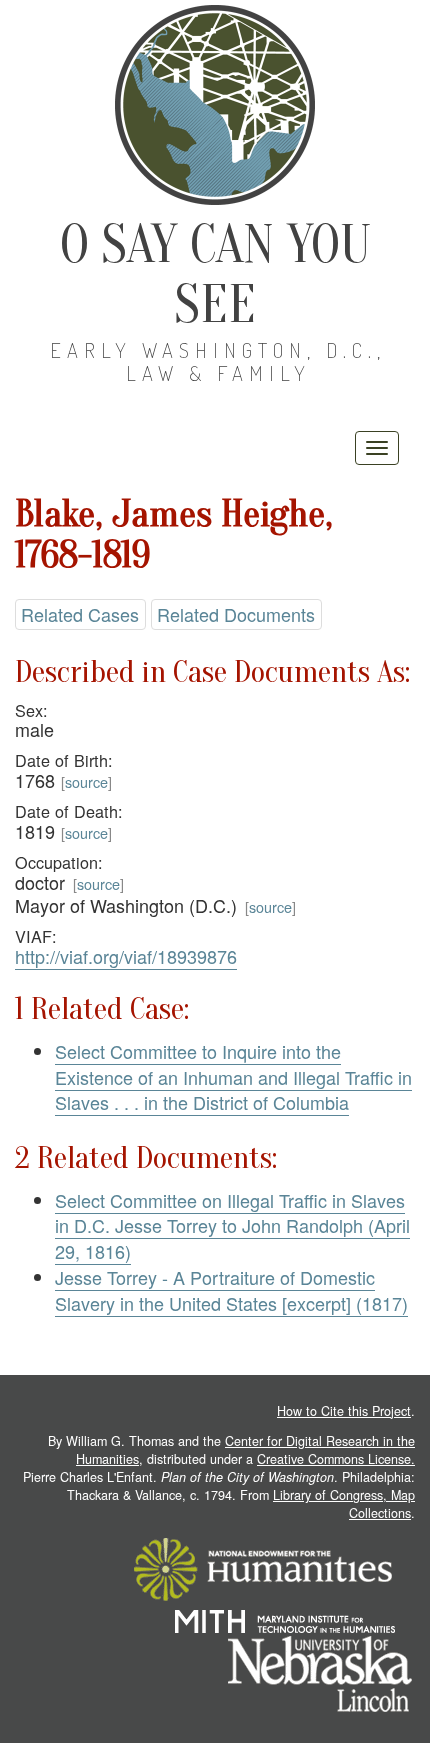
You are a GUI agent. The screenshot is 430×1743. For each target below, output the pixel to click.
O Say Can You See (215, 274)
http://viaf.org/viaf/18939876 (126, 956)
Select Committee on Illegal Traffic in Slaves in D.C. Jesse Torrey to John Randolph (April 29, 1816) (232, 1225)
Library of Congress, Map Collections (344, 1504)
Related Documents (236, 614)
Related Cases (80, 614)
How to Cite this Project (344, 1411)
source (86, 781)
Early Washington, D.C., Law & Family (218, 361)
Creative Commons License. (336, 1459)
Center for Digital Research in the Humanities (245, 1450)
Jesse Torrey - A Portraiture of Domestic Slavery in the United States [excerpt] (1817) (231, 1290)
